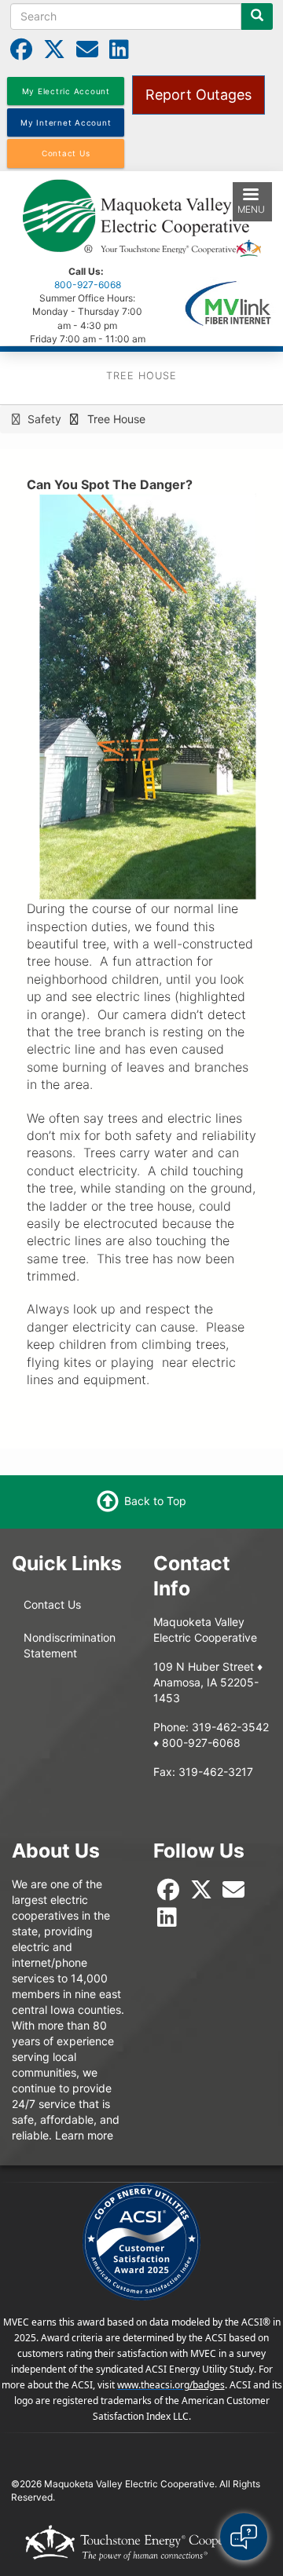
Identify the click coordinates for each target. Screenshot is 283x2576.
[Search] (257, 16)
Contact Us (52, 1604)
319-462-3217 (216, 1772)
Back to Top (155, 1501)
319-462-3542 (230, 1727)
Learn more (84, 2135)
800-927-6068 (88, 285)
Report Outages (198, 95)
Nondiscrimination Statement (70, 1645)
